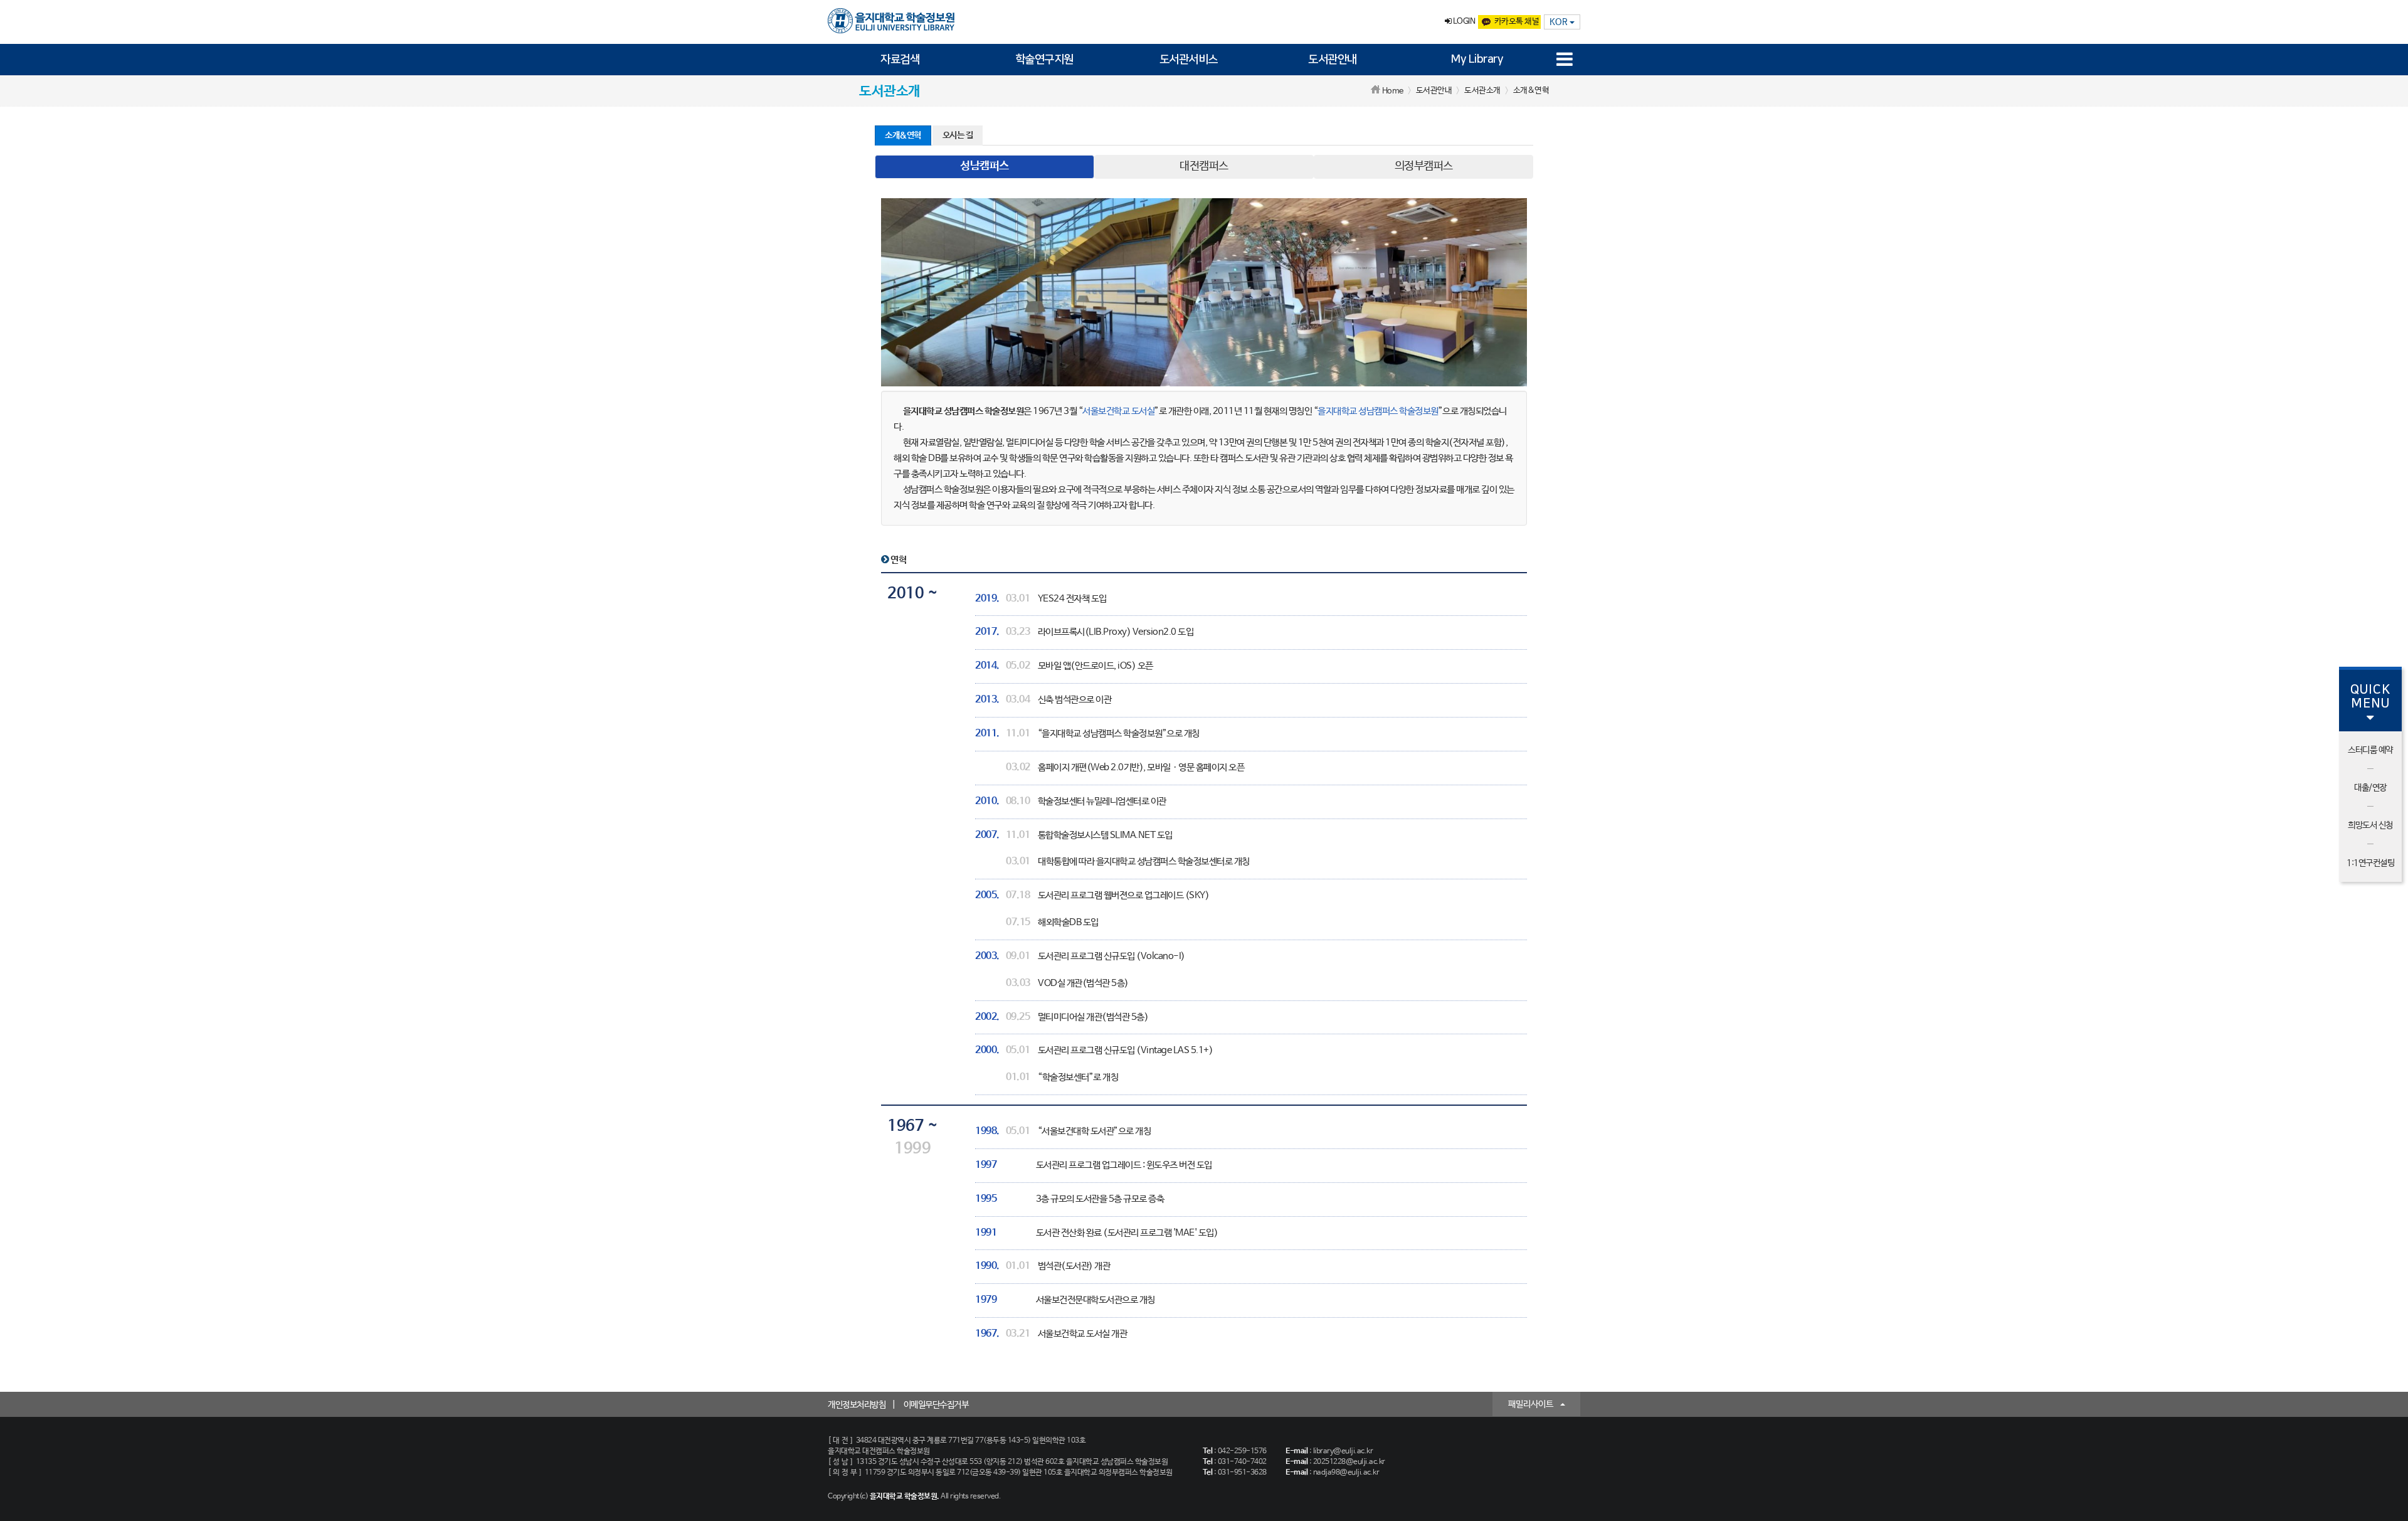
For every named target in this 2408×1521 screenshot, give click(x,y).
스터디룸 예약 (2370, 750)
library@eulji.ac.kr (1343, 1451)
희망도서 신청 (2370, 825)
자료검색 (900, 60)
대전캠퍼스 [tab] (1204, 166)
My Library (1477, 60)
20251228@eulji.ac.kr (1349, 1462)
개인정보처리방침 (857, 1405)
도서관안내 (1333, 60)
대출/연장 (2370, 788)
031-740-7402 (1242, 1462)
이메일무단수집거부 (936, 1405)
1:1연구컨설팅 (2370, 863)
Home (1393, 91)
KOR (1560, 22)
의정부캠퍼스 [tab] (1424, 166)
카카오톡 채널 (1517, 22)
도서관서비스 (1189, 60)
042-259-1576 (1242, 1451)
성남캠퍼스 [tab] (985, 166)
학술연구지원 (1044, 60)
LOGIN (1463, 22)
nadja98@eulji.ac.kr (1346, 1473)
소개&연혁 (903, 135)
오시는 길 (958, 135)
